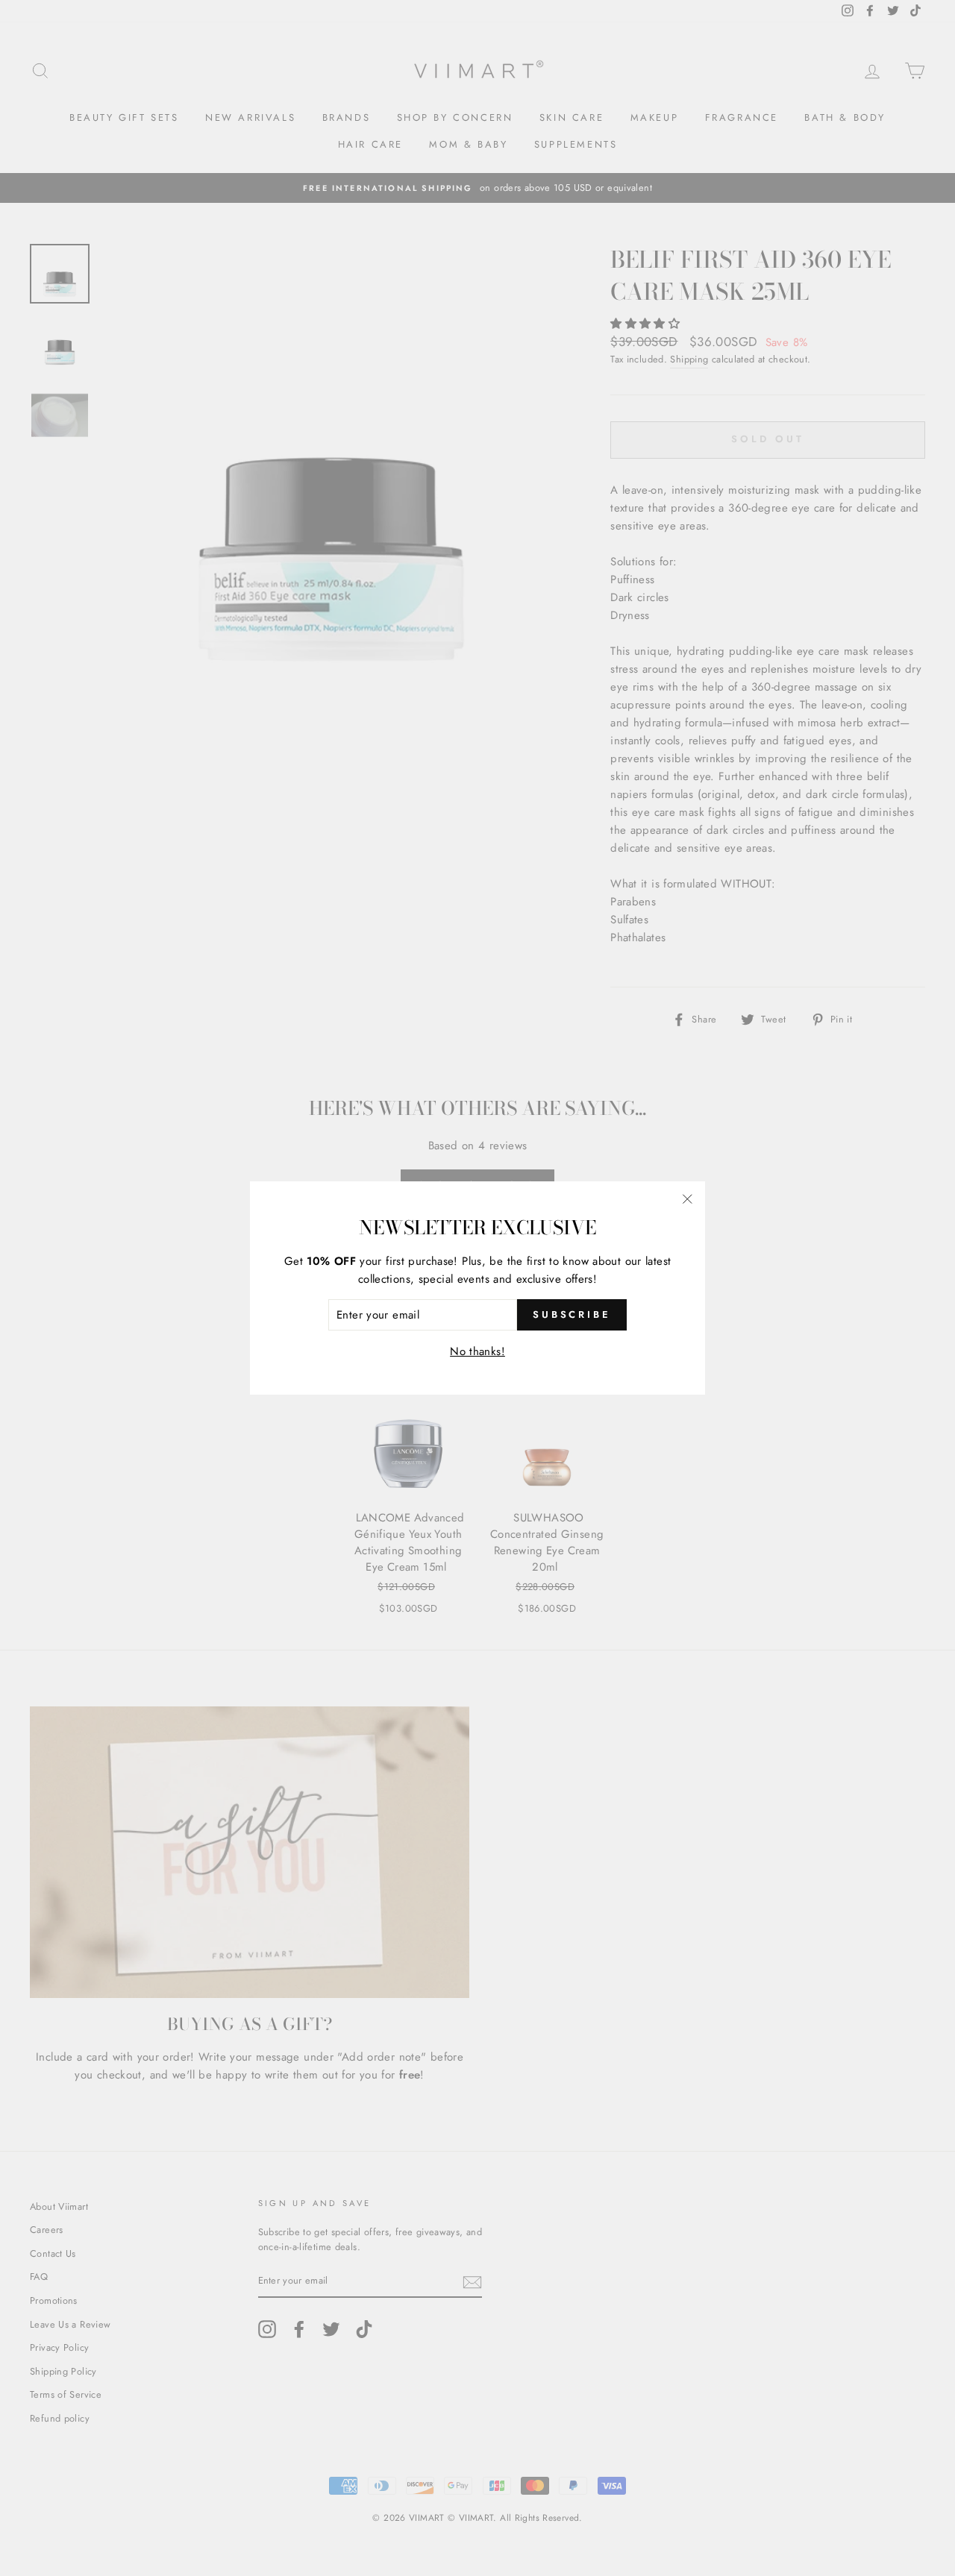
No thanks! (477, 1351)
